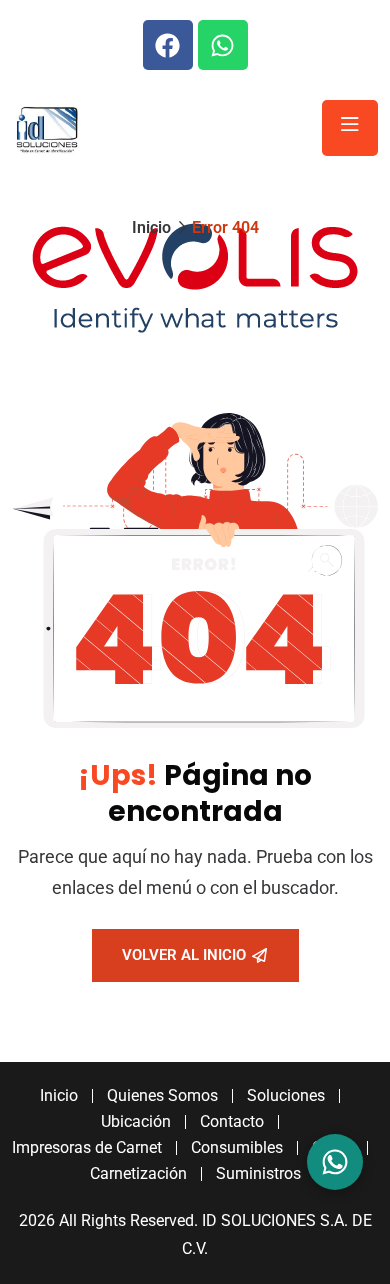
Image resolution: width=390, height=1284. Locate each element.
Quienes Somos (162, 1095)
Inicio (151, 227)
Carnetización (138, 1173)
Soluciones (286, 1095)
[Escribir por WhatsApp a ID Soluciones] (335, 1162)
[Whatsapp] (223, 45)
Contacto (232, 1121)
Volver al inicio (184, 955)
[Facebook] (168, 45)
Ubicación (136, 1121)
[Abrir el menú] (350, 128)
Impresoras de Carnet (87, 1147)
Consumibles (237, 1147)
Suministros (258, 1173)
